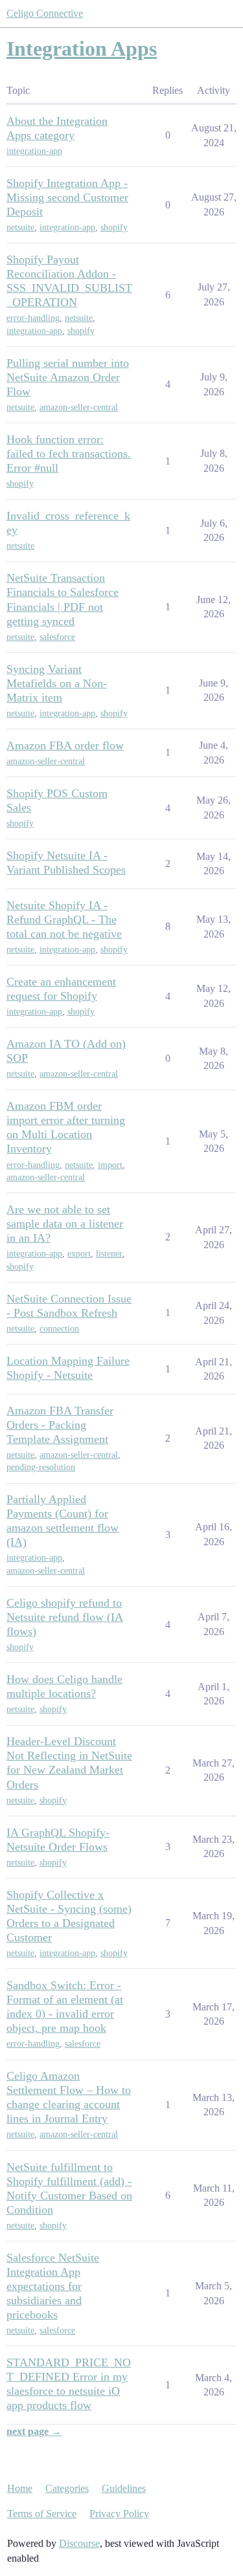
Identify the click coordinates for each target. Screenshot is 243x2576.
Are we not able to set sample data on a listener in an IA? (65, 1224)
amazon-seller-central (79, 407)
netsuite (20, 227)
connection (59, 1329)
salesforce (57, 637)
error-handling (33, 318)
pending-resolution (41, 1467)
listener (109, 1254)
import (110, 1165)
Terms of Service (42, 2514)
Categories (67, 2488)
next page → (34, 2431)
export (79, 1254)
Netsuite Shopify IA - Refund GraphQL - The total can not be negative (64, 919)
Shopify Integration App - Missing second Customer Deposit (67, 197)
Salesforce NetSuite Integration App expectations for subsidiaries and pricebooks (53, 2286)
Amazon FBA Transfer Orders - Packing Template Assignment (60, 1425)
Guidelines (124, 2488)
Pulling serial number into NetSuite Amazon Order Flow (68, 377)
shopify (114, 227)
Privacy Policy (119, 2514)
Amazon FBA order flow (65, 745)
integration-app (34, 151)
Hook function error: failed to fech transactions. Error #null (69, 454)
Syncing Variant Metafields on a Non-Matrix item (57, 683)
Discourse (79, 2543)
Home (20, 2488)
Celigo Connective (45, 13)
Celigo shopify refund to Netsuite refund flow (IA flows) (65, 1617)
